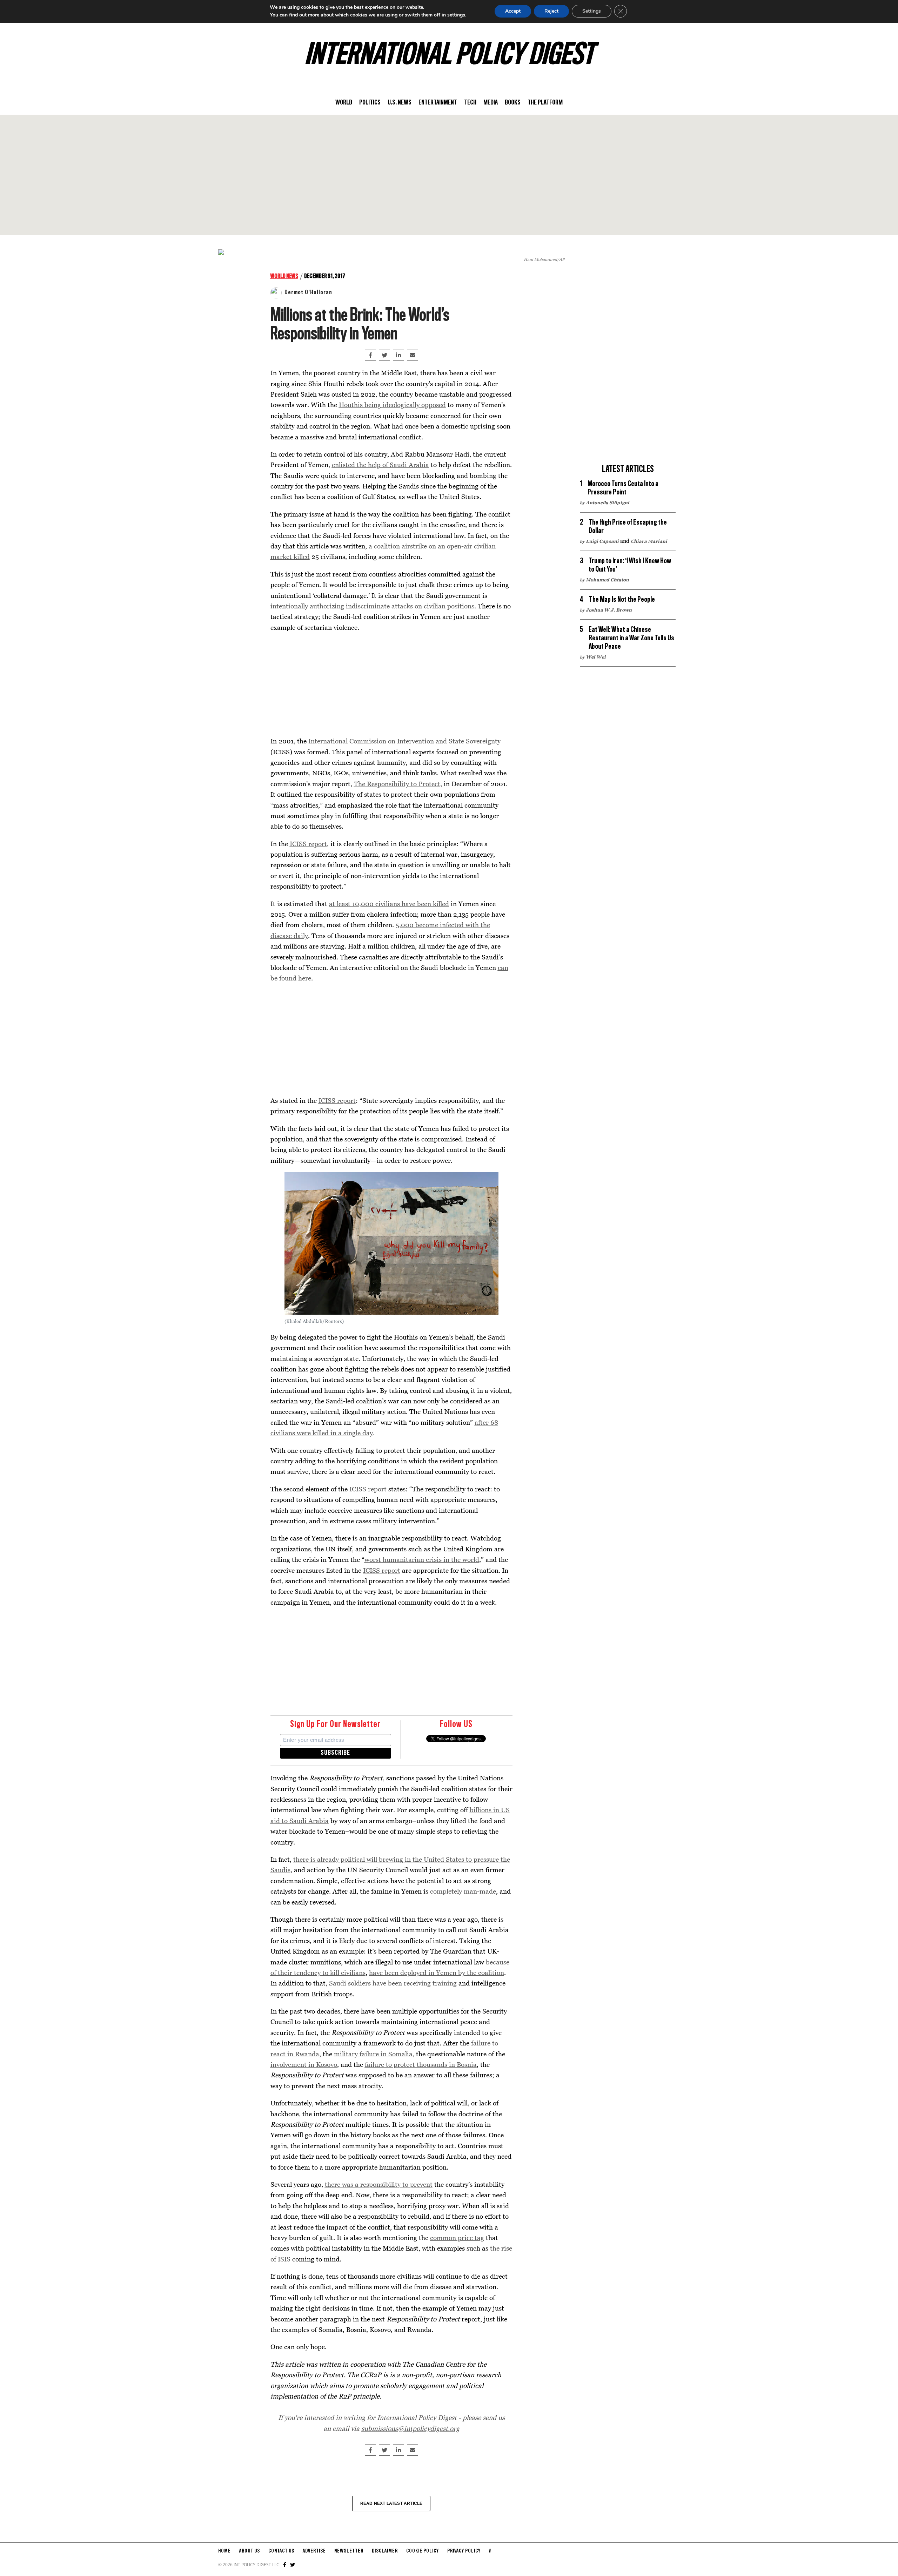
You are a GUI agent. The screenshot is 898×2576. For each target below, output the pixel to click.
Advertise (314, 2551)
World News (284, 276)
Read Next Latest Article (391, 2503)
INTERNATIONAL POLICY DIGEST (449, 56)
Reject (551, 11)
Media (491, 103)
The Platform (545, 103)
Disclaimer (385, 2551)
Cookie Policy (423, 2551)
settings (456, 15)
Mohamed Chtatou (607, 580)
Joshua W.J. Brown (609, 610)
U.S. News (400, 103)
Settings (592, 11)
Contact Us (281, 2551)
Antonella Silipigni (608, 503)
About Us (250, 2551)
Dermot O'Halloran (308, 292)
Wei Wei (596, 657)
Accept (513, 11)
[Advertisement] (449, 175)
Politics (370, 103)
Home (224, 2551)
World (344, 103)
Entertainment (438, 103)
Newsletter (349, 2551)
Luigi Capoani (602, 541)
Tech (470, 103)
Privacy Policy (464, 2551)
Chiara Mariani (649, 541)
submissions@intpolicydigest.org (410, 2428)
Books (513, 103)
